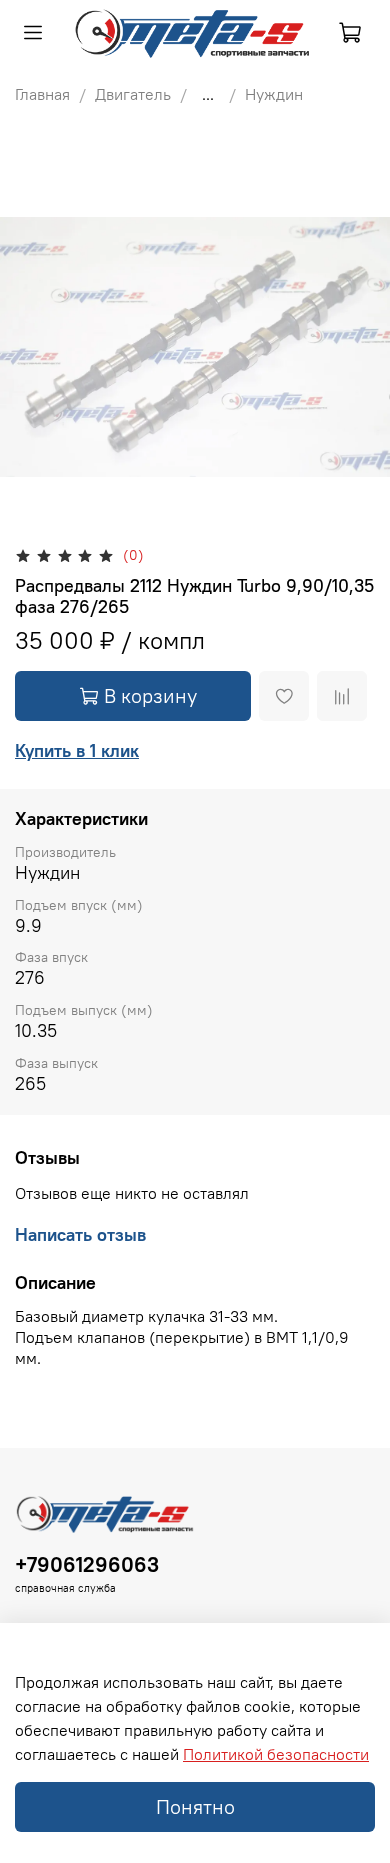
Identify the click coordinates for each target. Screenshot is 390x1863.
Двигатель (133, 94)
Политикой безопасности (276, 1754)
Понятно (195, 1806)
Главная (42, 94)
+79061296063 (87, 1564)
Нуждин (274, 94)
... (208, 94)
